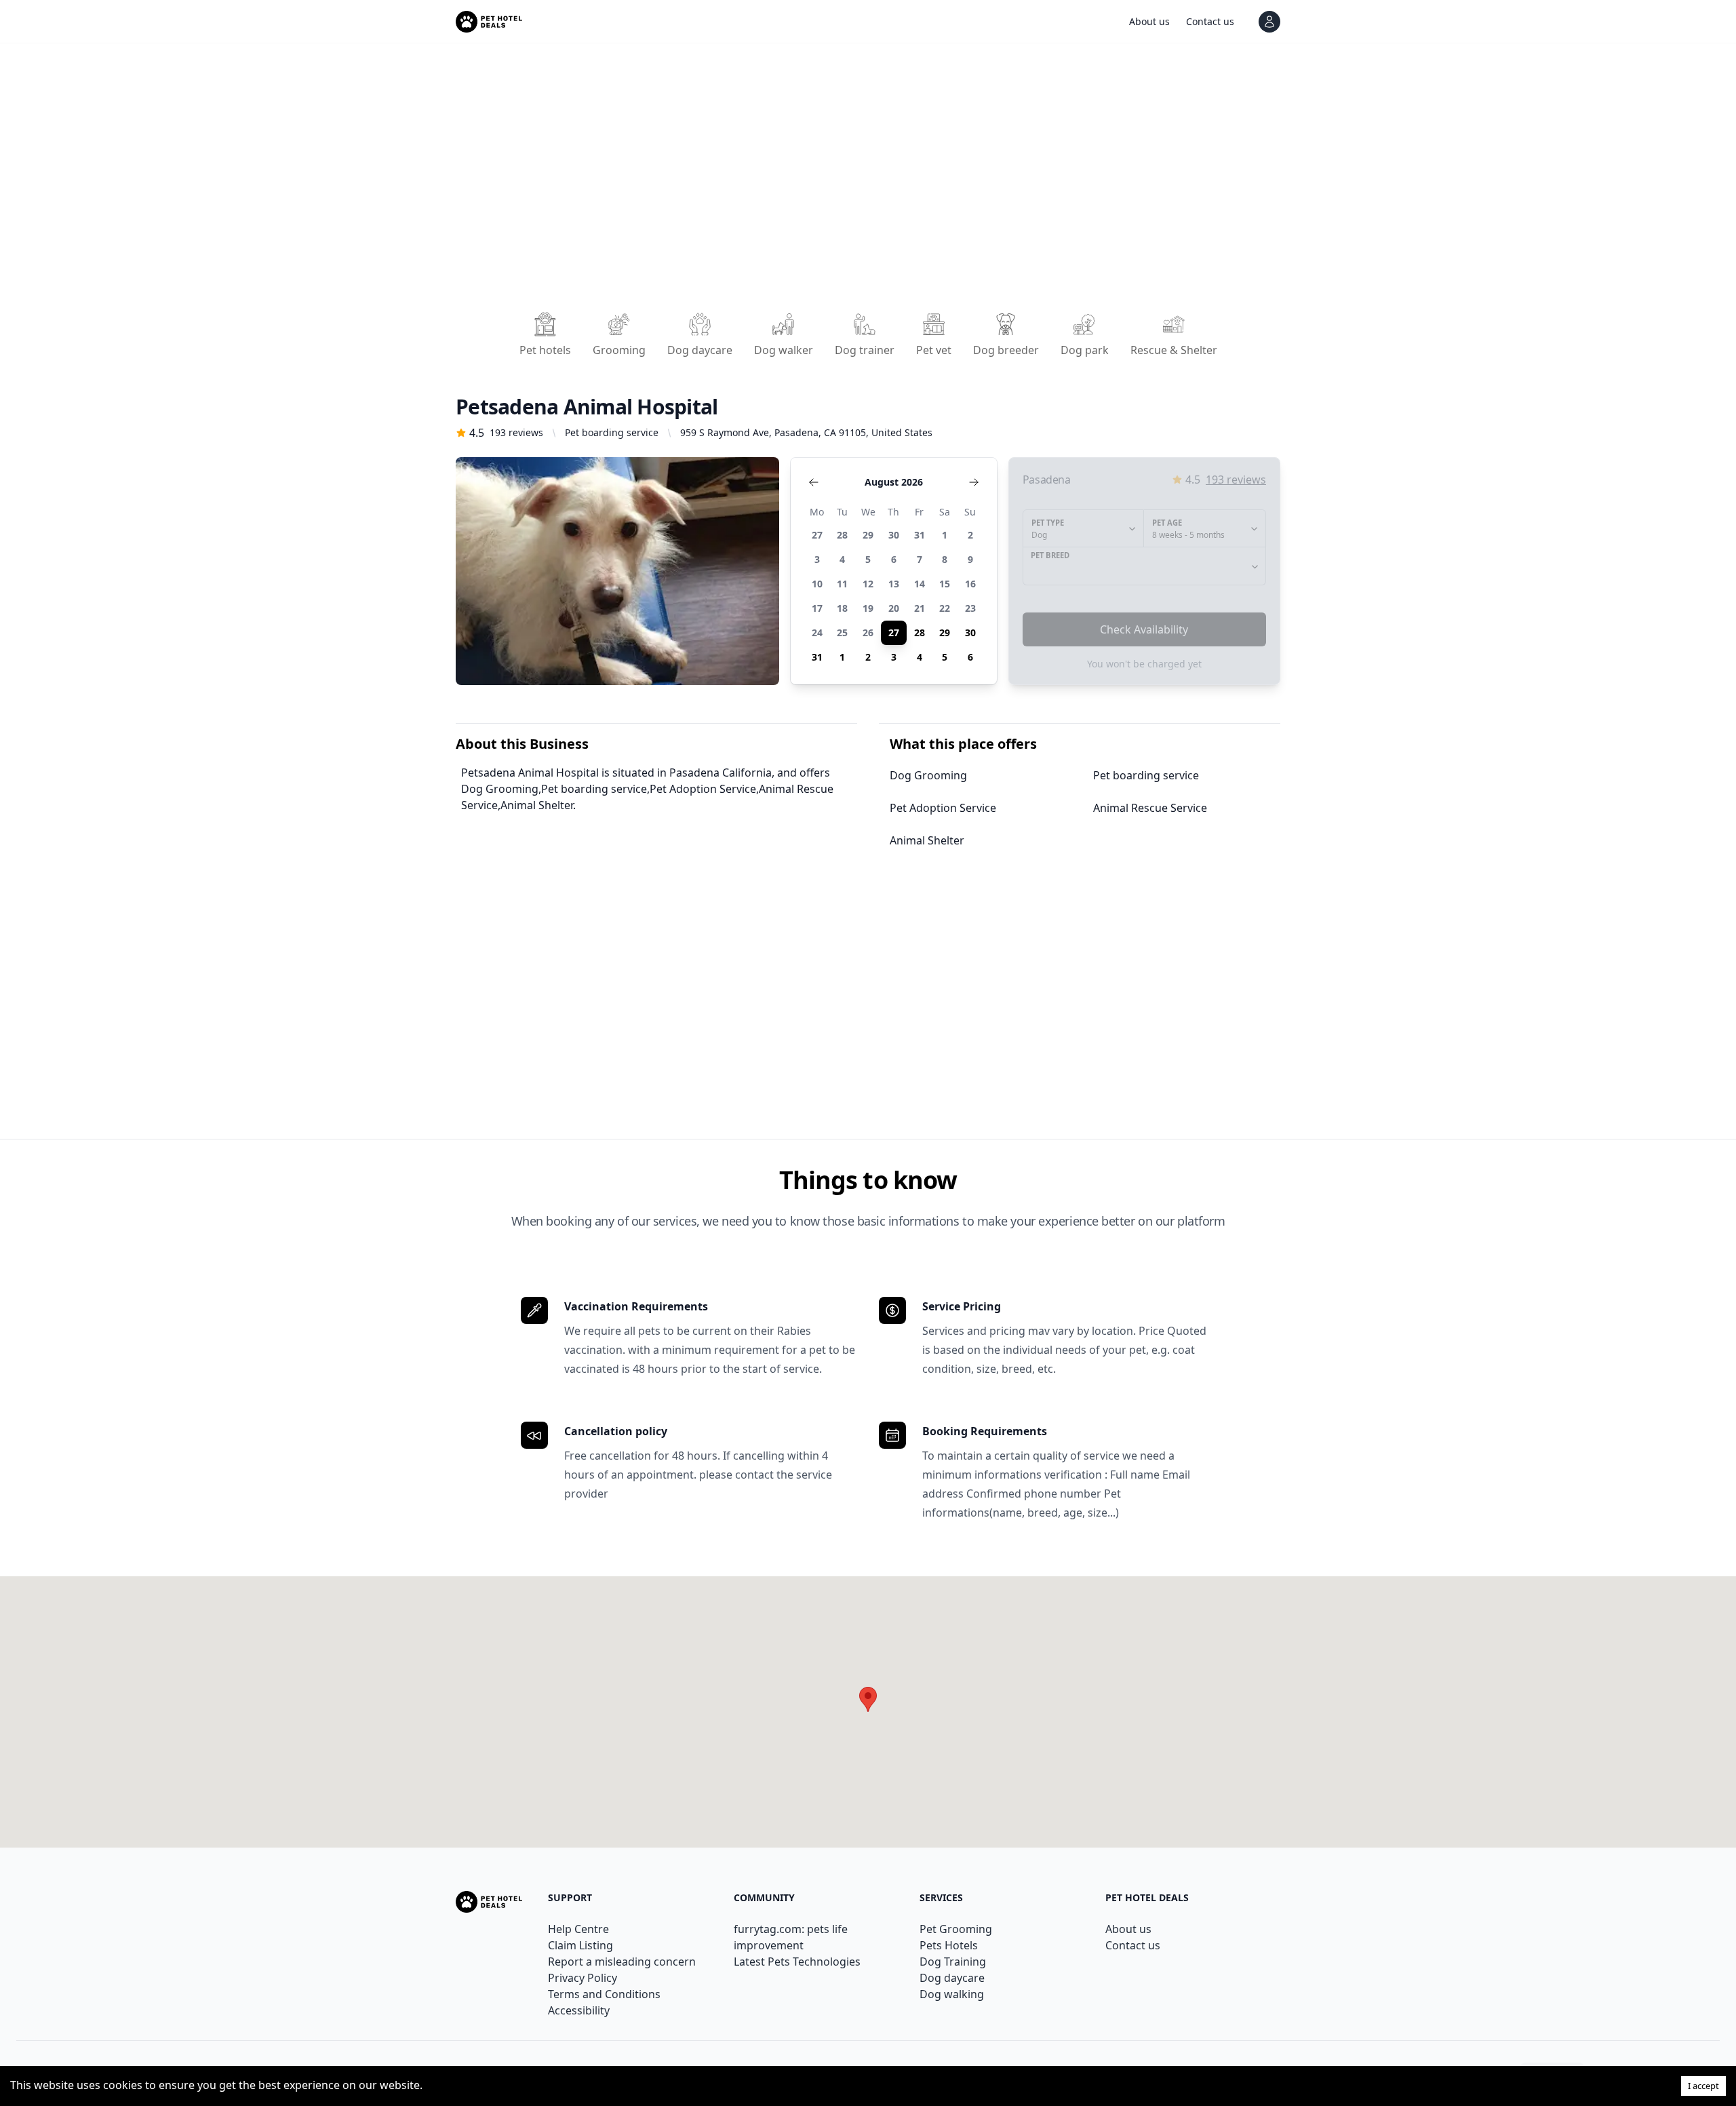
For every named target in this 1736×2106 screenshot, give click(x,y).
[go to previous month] (814, 482)
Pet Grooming (956, 1929)
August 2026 (894, 482)
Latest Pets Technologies (797, 1962)
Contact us (1133, 1945)
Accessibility (579, 2010)
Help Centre (578, 1929)
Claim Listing (580, 1945)
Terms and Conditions (604, 1994)
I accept (1703, 2086)
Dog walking (952, 1994)
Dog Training (953, 1962)
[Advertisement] (863, 182)
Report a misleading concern (622, 1962)
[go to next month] (974, 482)
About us (1128, 1929)
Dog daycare (952, 1978)
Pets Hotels (949, 1945)
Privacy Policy (583, 1978)
